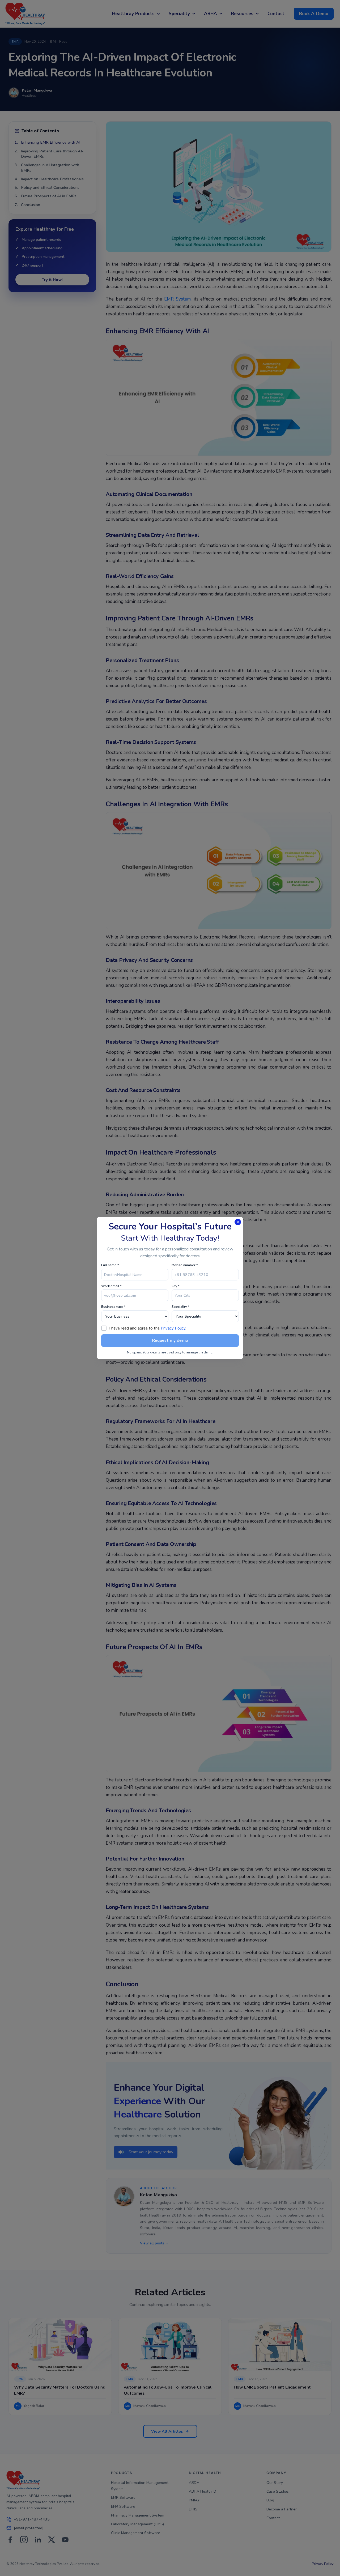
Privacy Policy (173, 1328)
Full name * (110, 1265)
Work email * (111, 1286)
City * (176, 1286)
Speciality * (180, 1307)
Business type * (113, 1307)
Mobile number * (185, 1265)
